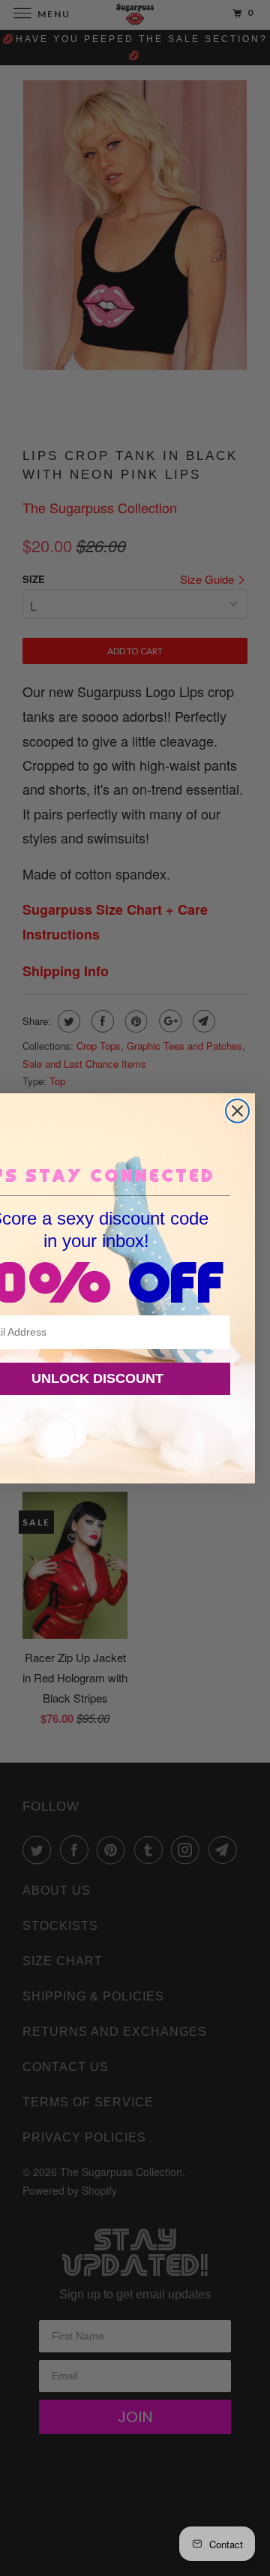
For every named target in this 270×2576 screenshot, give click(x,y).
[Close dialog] (237, 1111)
